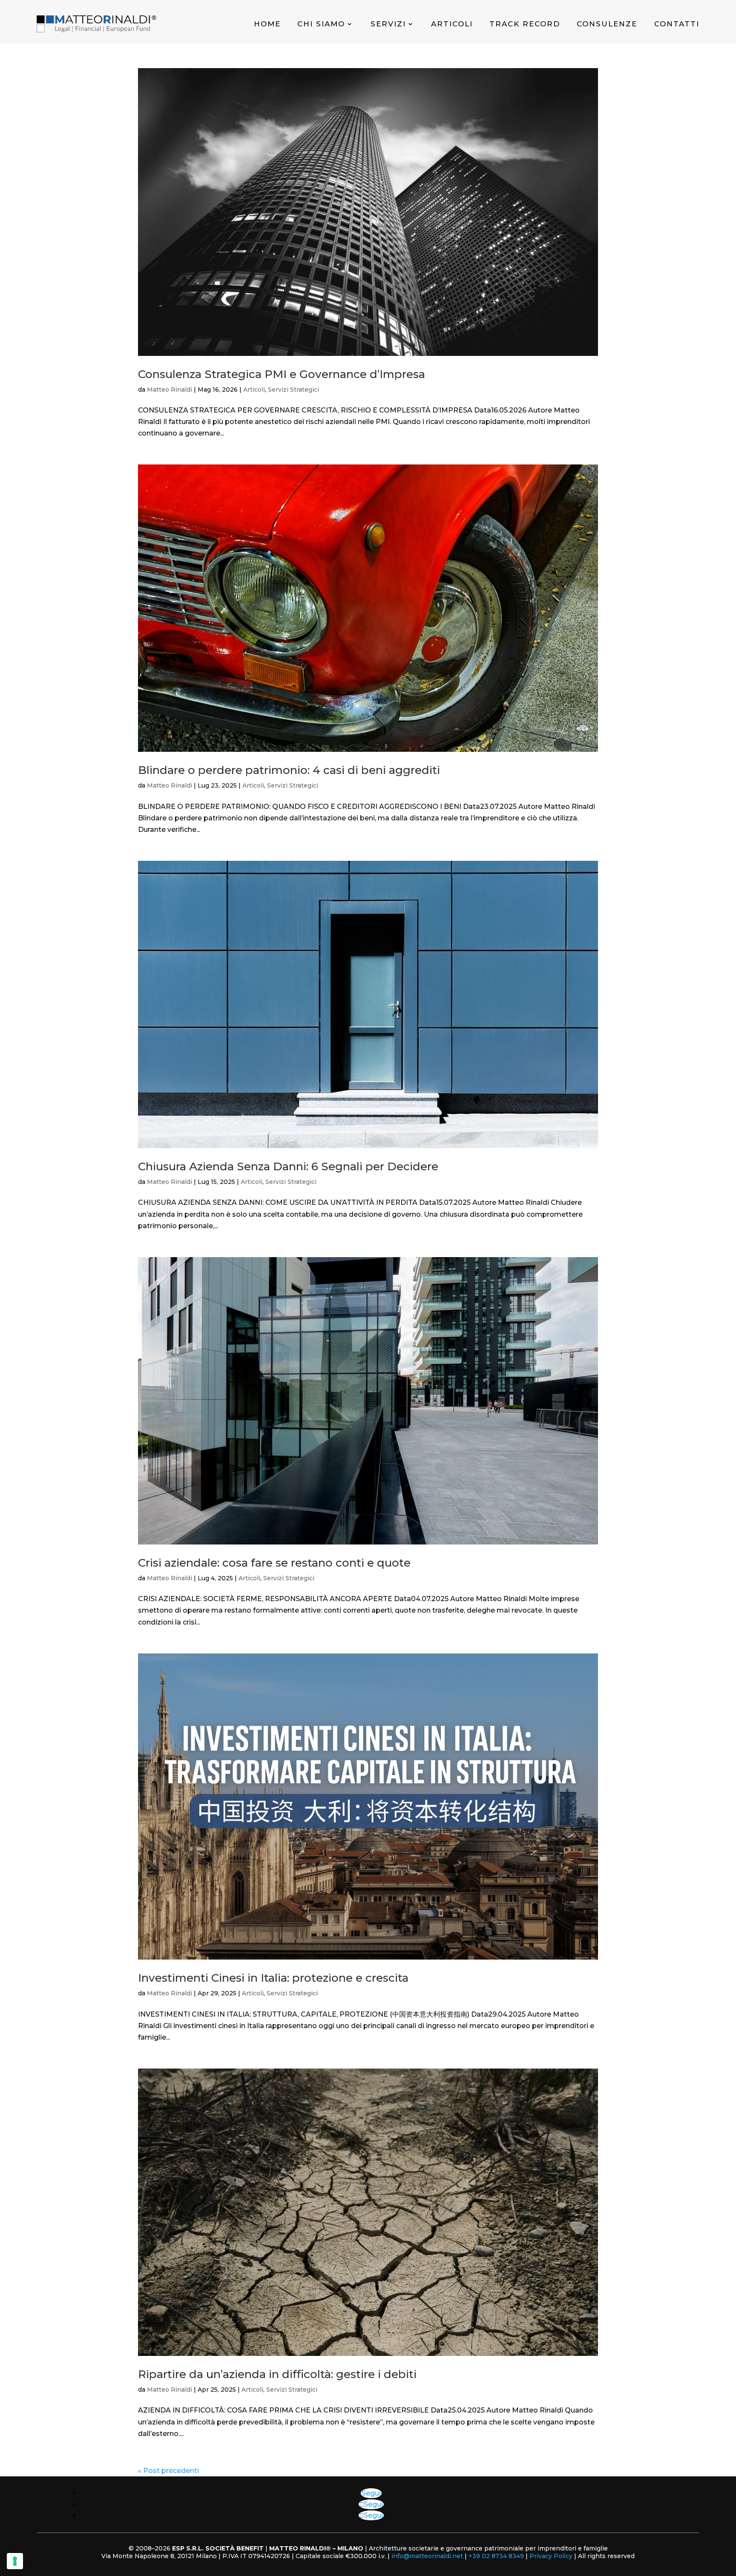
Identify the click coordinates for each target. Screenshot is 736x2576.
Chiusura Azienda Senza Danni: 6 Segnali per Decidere (288, 1166)
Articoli (452, 24)
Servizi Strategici (293, 390)
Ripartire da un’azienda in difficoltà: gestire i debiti (277, 2374)
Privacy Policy (551, 2556)
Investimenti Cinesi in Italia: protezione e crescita (273, 1978)
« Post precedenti (168, 2471)
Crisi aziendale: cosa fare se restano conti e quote (274, 1563)
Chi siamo (321, 24)
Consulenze (607, 24)
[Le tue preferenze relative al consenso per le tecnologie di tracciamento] (15, 2561)
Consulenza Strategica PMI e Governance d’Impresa (282, 374)
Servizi (388, 24)
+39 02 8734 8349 (497, 2556)
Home (267, 24)
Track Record (525, 24)
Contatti (677, 24)
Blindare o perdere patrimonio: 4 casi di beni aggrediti (289, 770)
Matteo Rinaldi (170, 390)
